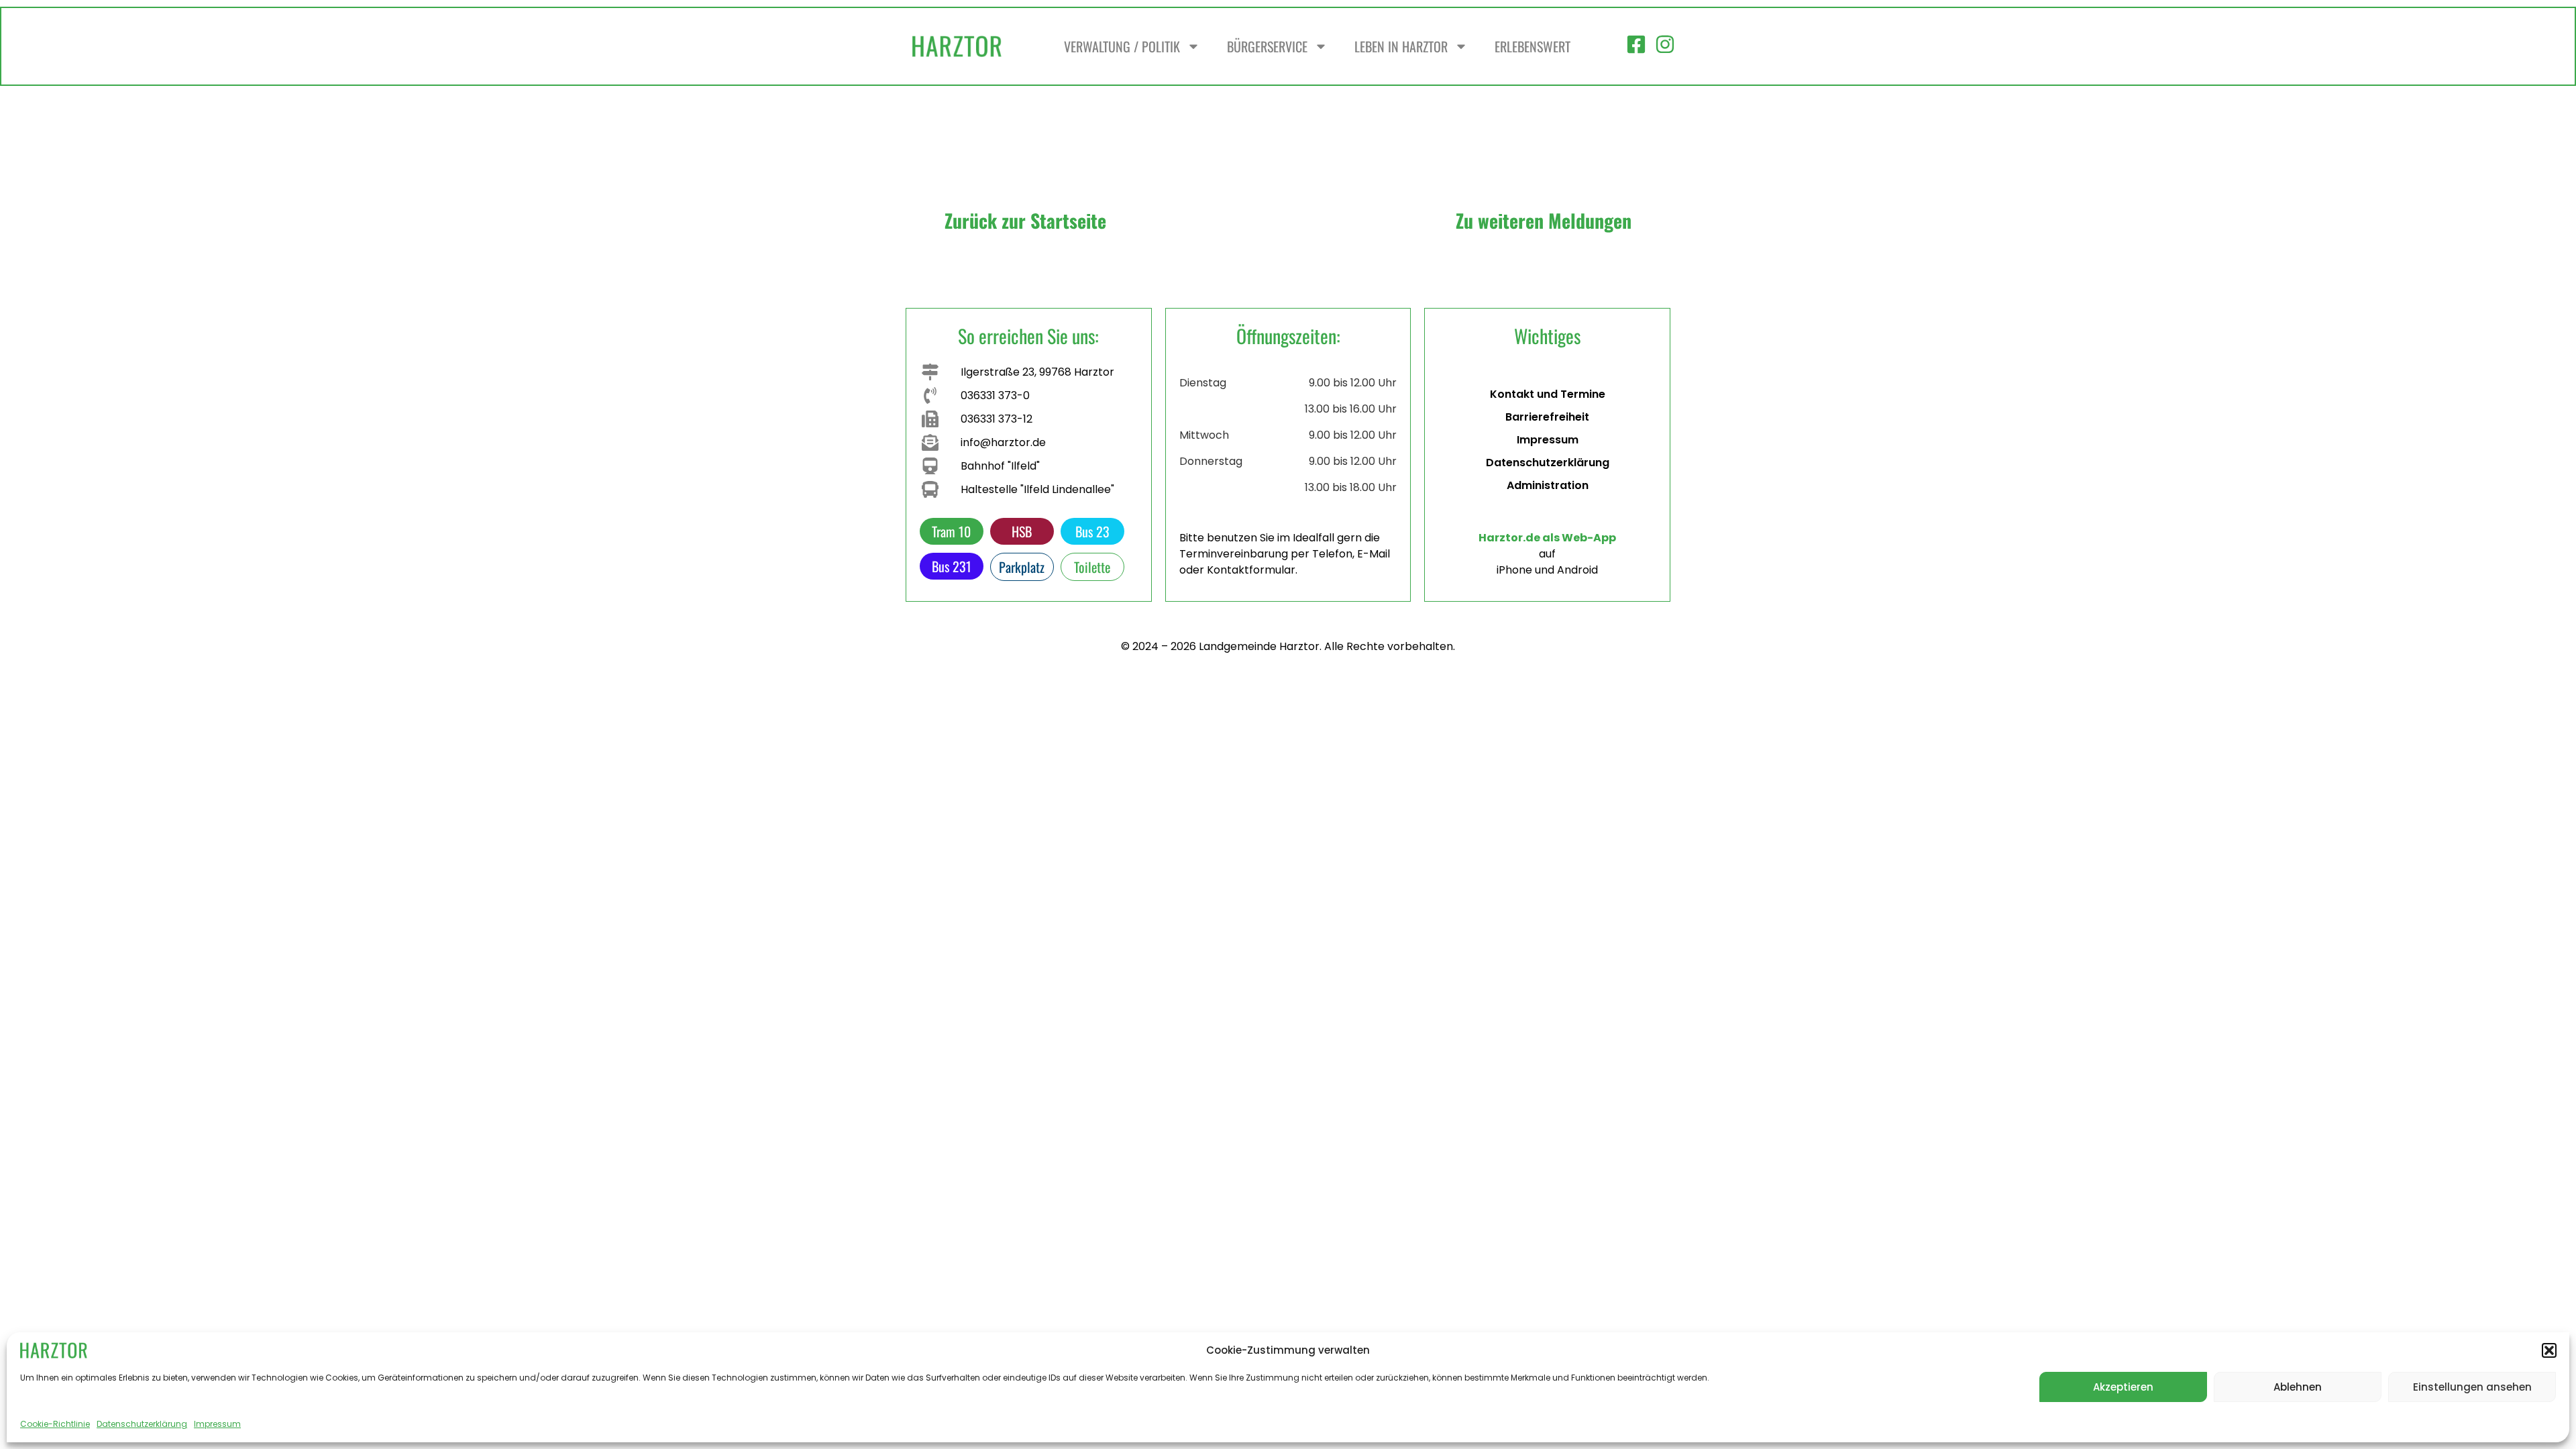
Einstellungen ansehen (2472, 1387)
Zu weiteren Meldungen (1544, 220)
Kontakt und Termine (1548, 394)
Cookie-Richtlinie (55, 1424)
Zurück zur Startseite (1025, 220)
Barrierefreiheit (1547, 417)
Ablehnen (2298, 1387)
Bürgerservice (1267, 46)
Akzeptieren (2123, 1387)
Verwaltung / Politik (1122, 46)
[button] (2549, 1350)
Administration (1548, 485)
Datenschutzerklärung (142, 1424)
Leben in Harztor (1401, 46)
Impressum (217, 1424)
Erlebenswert (1533, 46)
